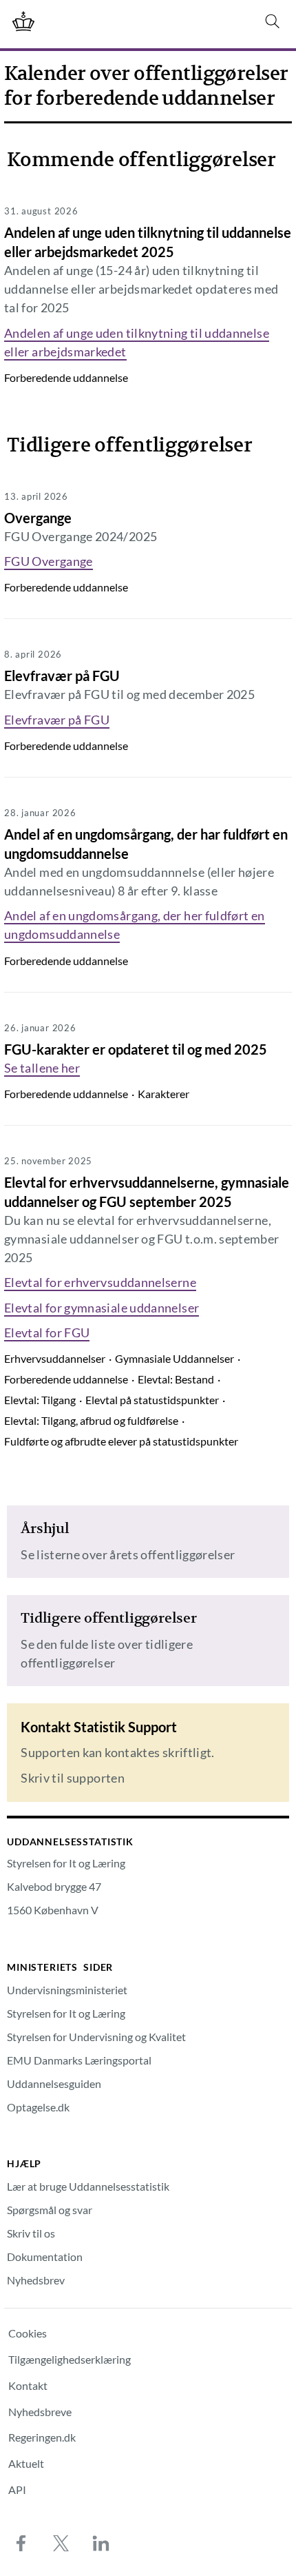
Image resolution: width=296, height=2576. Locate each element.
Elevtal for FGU (47, 1332)
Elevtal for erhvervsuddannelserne (100, 1282)
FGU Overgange (49, 561)
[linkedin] (101, 2543)
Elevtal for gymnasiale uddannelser (102, 1308)
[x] (61, 2543)
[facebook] (21, 2543)
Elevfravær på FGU (57, 720)
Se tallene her (42, 1068)
